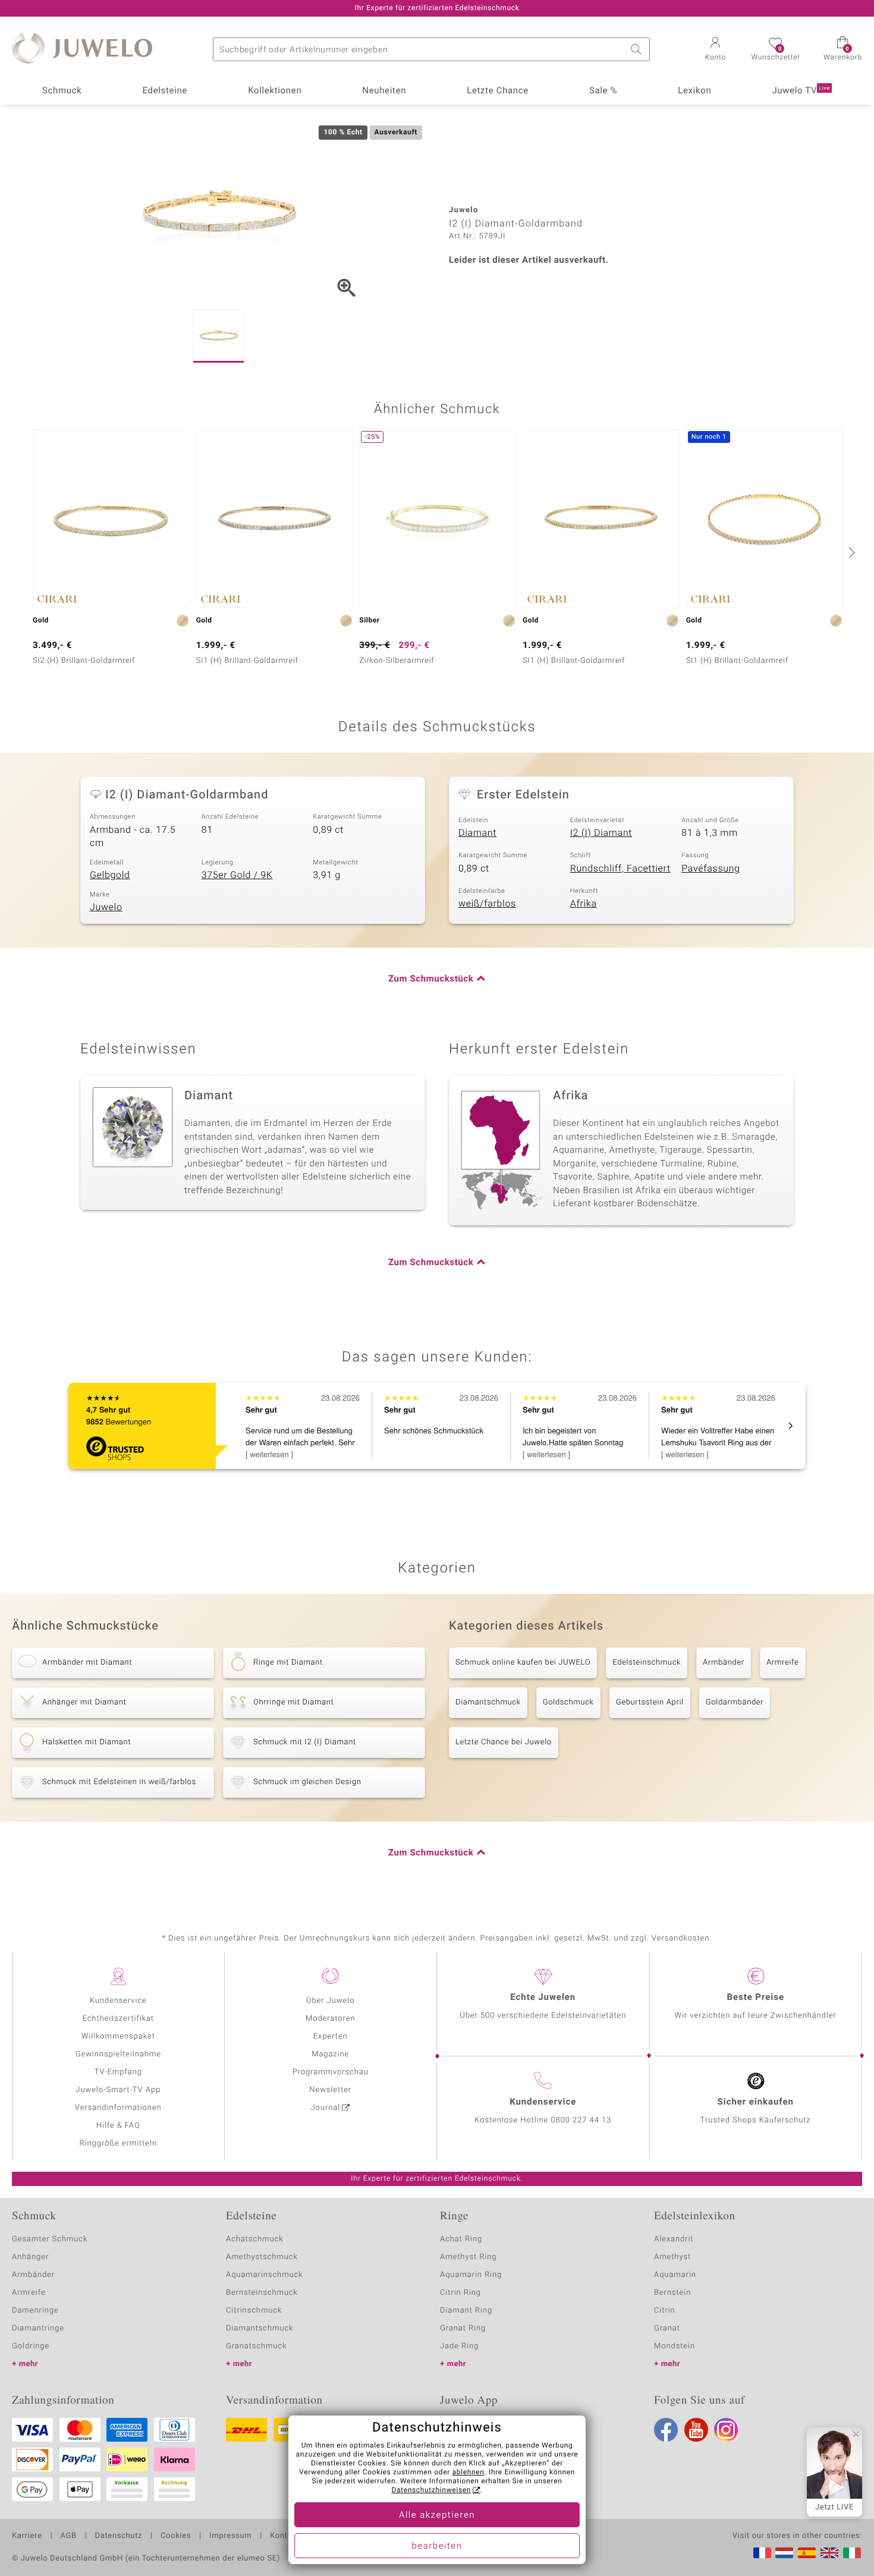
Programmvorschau (331, 2072)
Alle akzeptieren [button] (437, 2515)
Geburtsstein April (650, 1702)
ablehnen (469, 2473)
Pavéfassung (710, 869)
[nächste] (850, 552)
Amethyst (672, 2257)
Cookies (176, 2536)
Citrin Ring (460, 2293)
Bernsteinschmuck (262, 2293)
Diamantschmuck (488, 1702)
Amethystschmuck (262, 2257)
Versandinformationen (118, 2108)
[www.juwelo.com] (829, 2553)
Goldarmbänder (735, 1702)
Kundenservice (118, 2001)
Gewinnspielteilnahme (118, 2054)
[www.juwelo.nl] (784, 2553)
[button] (715, 50)
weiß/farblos (487, 904)
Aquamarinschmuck (265, 2275)
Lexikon (694, 91)
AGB (68, 2536)
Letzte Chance (498, 91)
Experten (331, 2036)
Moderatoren (331, 2019)
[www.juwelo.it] (852, 2553)
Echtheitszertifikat (118, 2019)
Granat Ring (463, 2328)
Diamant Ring (466, 2311)
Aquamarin (675, 2275)
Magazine (330, 2054)
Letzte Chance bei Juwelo (504, 1742)
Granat (667, 2328)
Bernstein (672, 2293)
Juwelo (106, 907)
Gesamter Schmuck (50, 2239)
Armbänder (724, 1663)
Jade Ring (459, 2346)
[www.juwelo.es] (807, 2553)
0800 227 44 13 (581, 2120)
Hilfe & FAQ (118, 2126)
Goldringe (31, 2346)
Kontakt (284, 2536)
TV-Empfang (118, 2072)
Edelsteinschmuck (647, 1663)
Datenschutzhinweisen (431, 2490)
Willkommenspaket (118, 2036)
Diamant (477, 833)
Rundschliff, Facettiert (620, 869)
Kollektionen (275, 91)
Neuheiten (384, 91)
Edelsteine (165, 91)
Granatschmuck (257, 2346)
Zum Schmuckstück (431, 979)
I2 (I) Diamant (601, 833)
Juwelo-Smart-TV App (118, 2090)
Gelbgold (110, 875)
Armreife (783, 1663)
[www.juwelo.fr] (762, 2553)
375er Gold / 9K (237, 875)
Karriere (27, 2536)
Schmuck (62, 91)
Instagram (726, 2430)
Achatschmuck (255, 2239)
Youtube (696, 2430)
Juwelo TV (801, 91)
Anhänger (30, 2257)
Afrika (584, 904)
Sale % (603, 91)
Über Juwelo (330, 2001)
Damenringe (35, 2311)
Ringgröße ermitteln (118, 2143)
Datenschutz (119, 2536)
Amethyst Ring (468, 2257)
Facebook (666, 2430)
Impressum (230, 2536)
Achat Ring (461, 2239)
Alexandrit (674, 2239)
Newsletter (330, 2090)
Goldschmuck (568, 1702)
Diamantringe (38, 2328)
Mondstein (675, 2346)
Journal (326, 2108)
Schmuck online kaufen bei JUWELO (523, 1663)
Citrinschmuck (254, 2311)
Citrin (665, 2311)
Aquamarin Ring (471, 2275)
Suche (638, 49)
